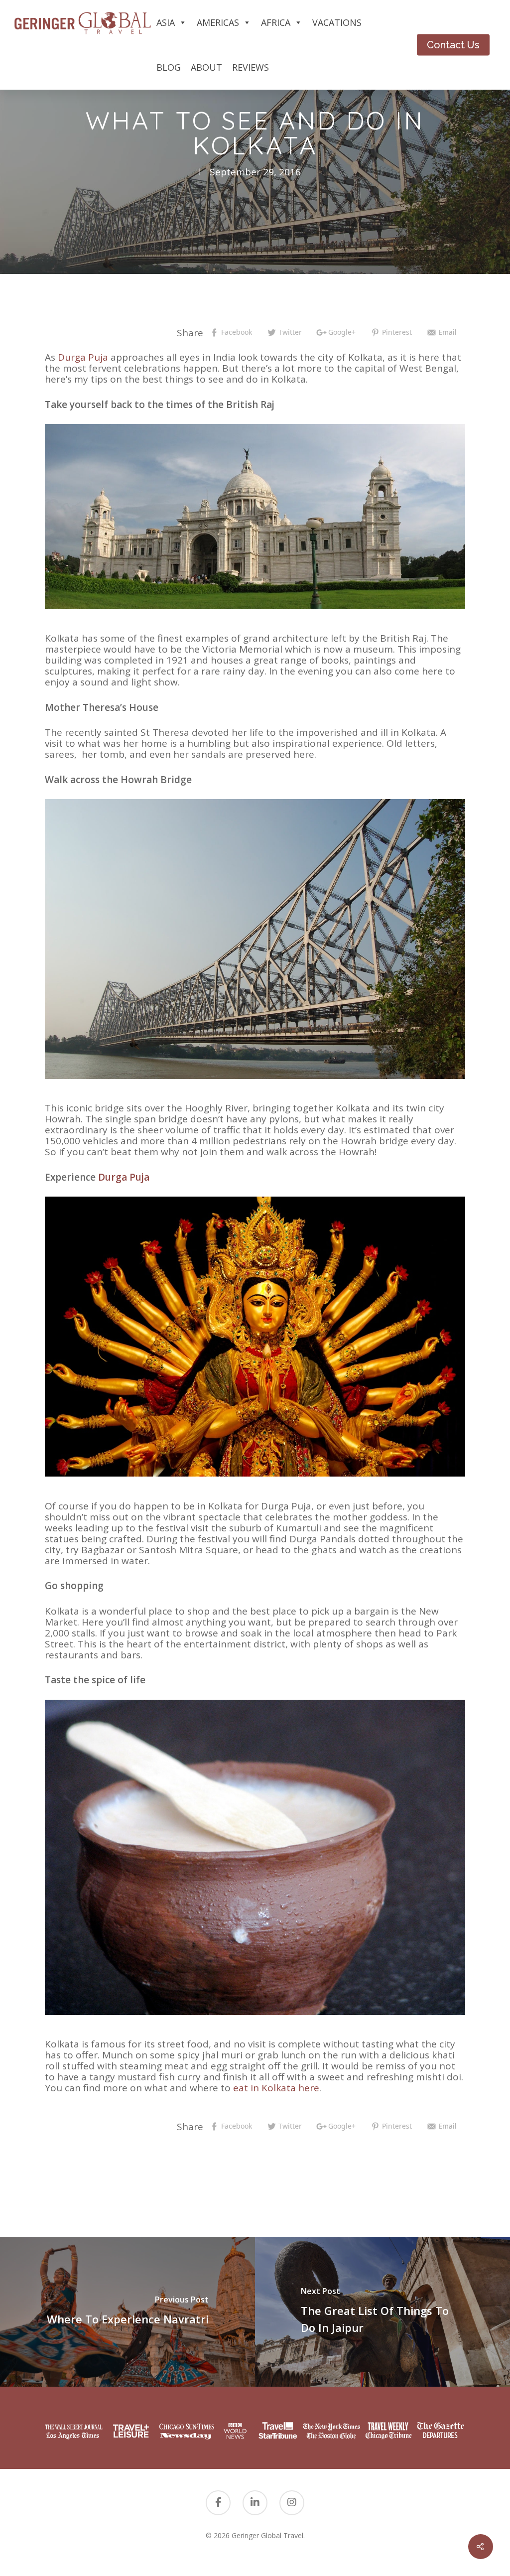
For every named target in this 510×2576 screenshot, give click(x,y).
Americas (218, 22)
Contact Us (453, 45)
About (206, 67)
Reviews (251, 67)
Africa (276, 22)
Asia (166, 22)
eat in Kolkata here (276, 2088)
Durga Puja (84, 357)
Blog (169, 67)
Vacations (337, 22)
